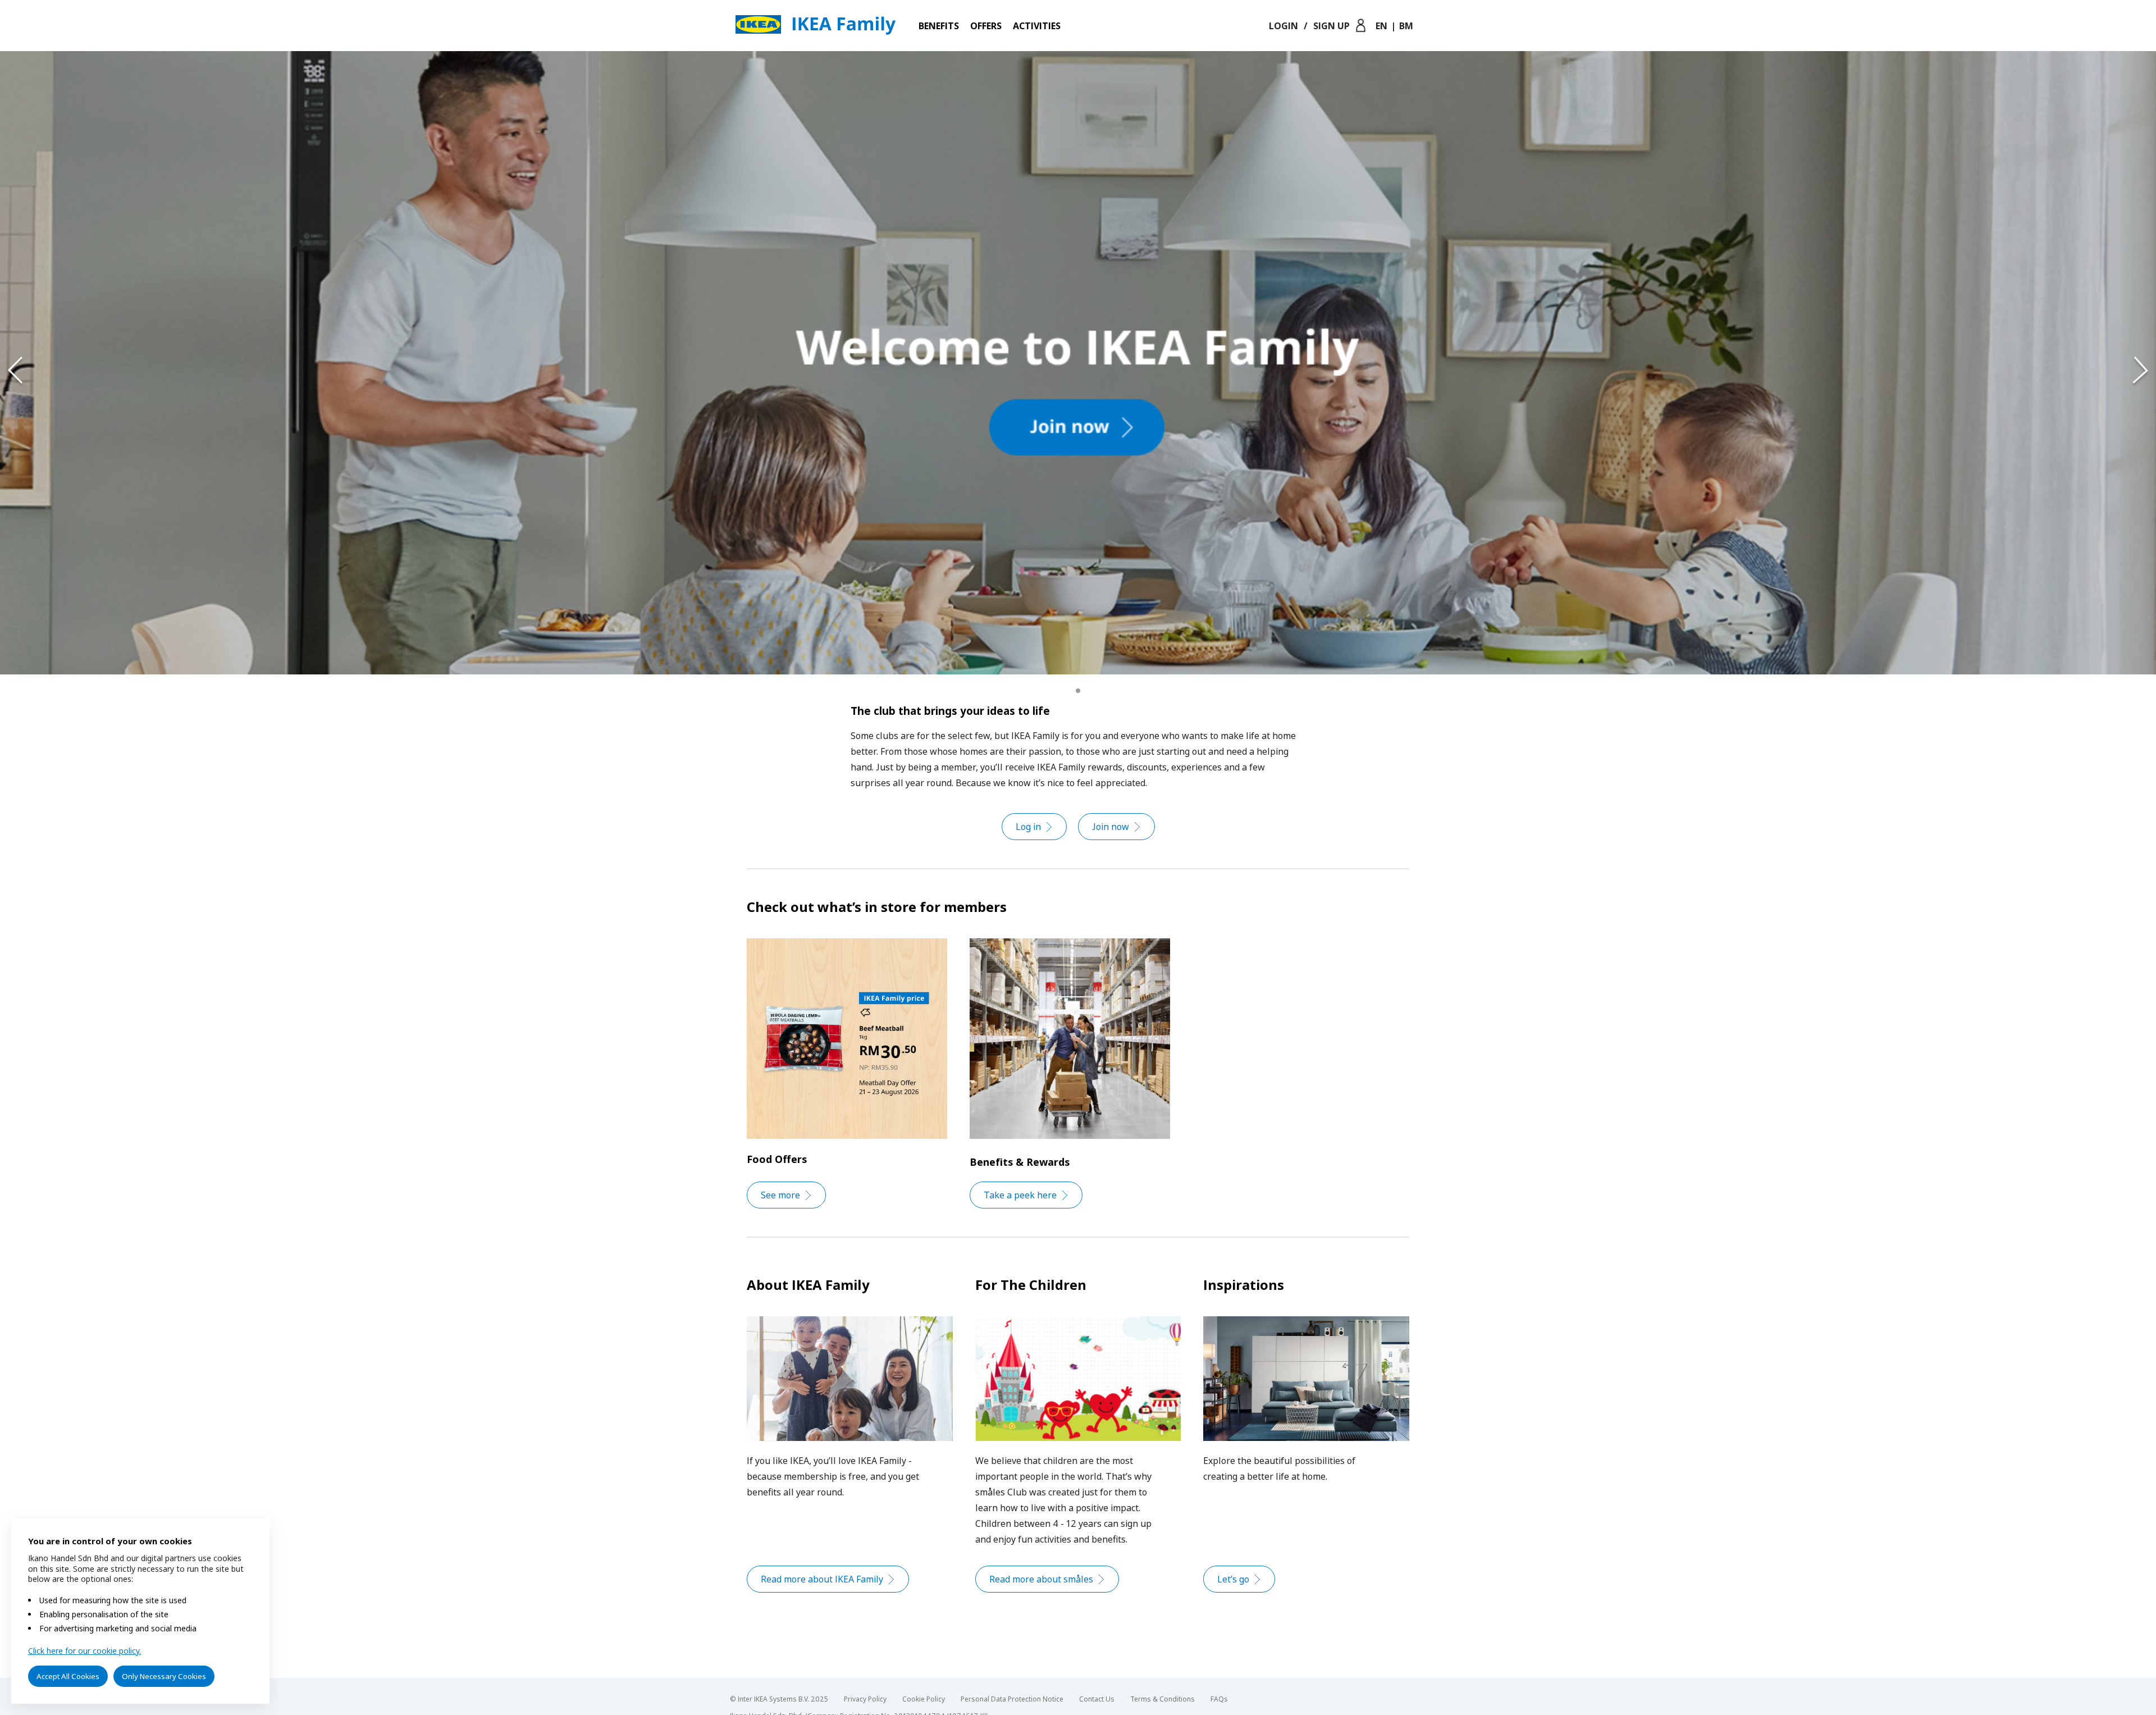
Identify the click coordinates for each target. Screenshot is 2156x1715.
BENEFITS (939, 26)
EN (1381, 26)
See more (780, 1195)
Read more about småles (1041, 1579)
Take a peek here (1020, 1195)
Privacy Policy (865, 1699)
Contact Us (1097, 1699)
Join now (1111, 827)
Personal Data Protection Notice (1012, 1699)
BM (1406, 26)
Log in (1028, 827)
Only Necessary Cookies (164, 1676)
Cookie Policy (924, 1699)
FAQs (1219, 1699)
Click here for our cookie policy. (84, 1651)
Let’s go (1233, 1579)
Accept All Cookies (68, 1676)
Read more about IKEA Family (822, 1579)
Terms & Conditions (1162, 1699)
